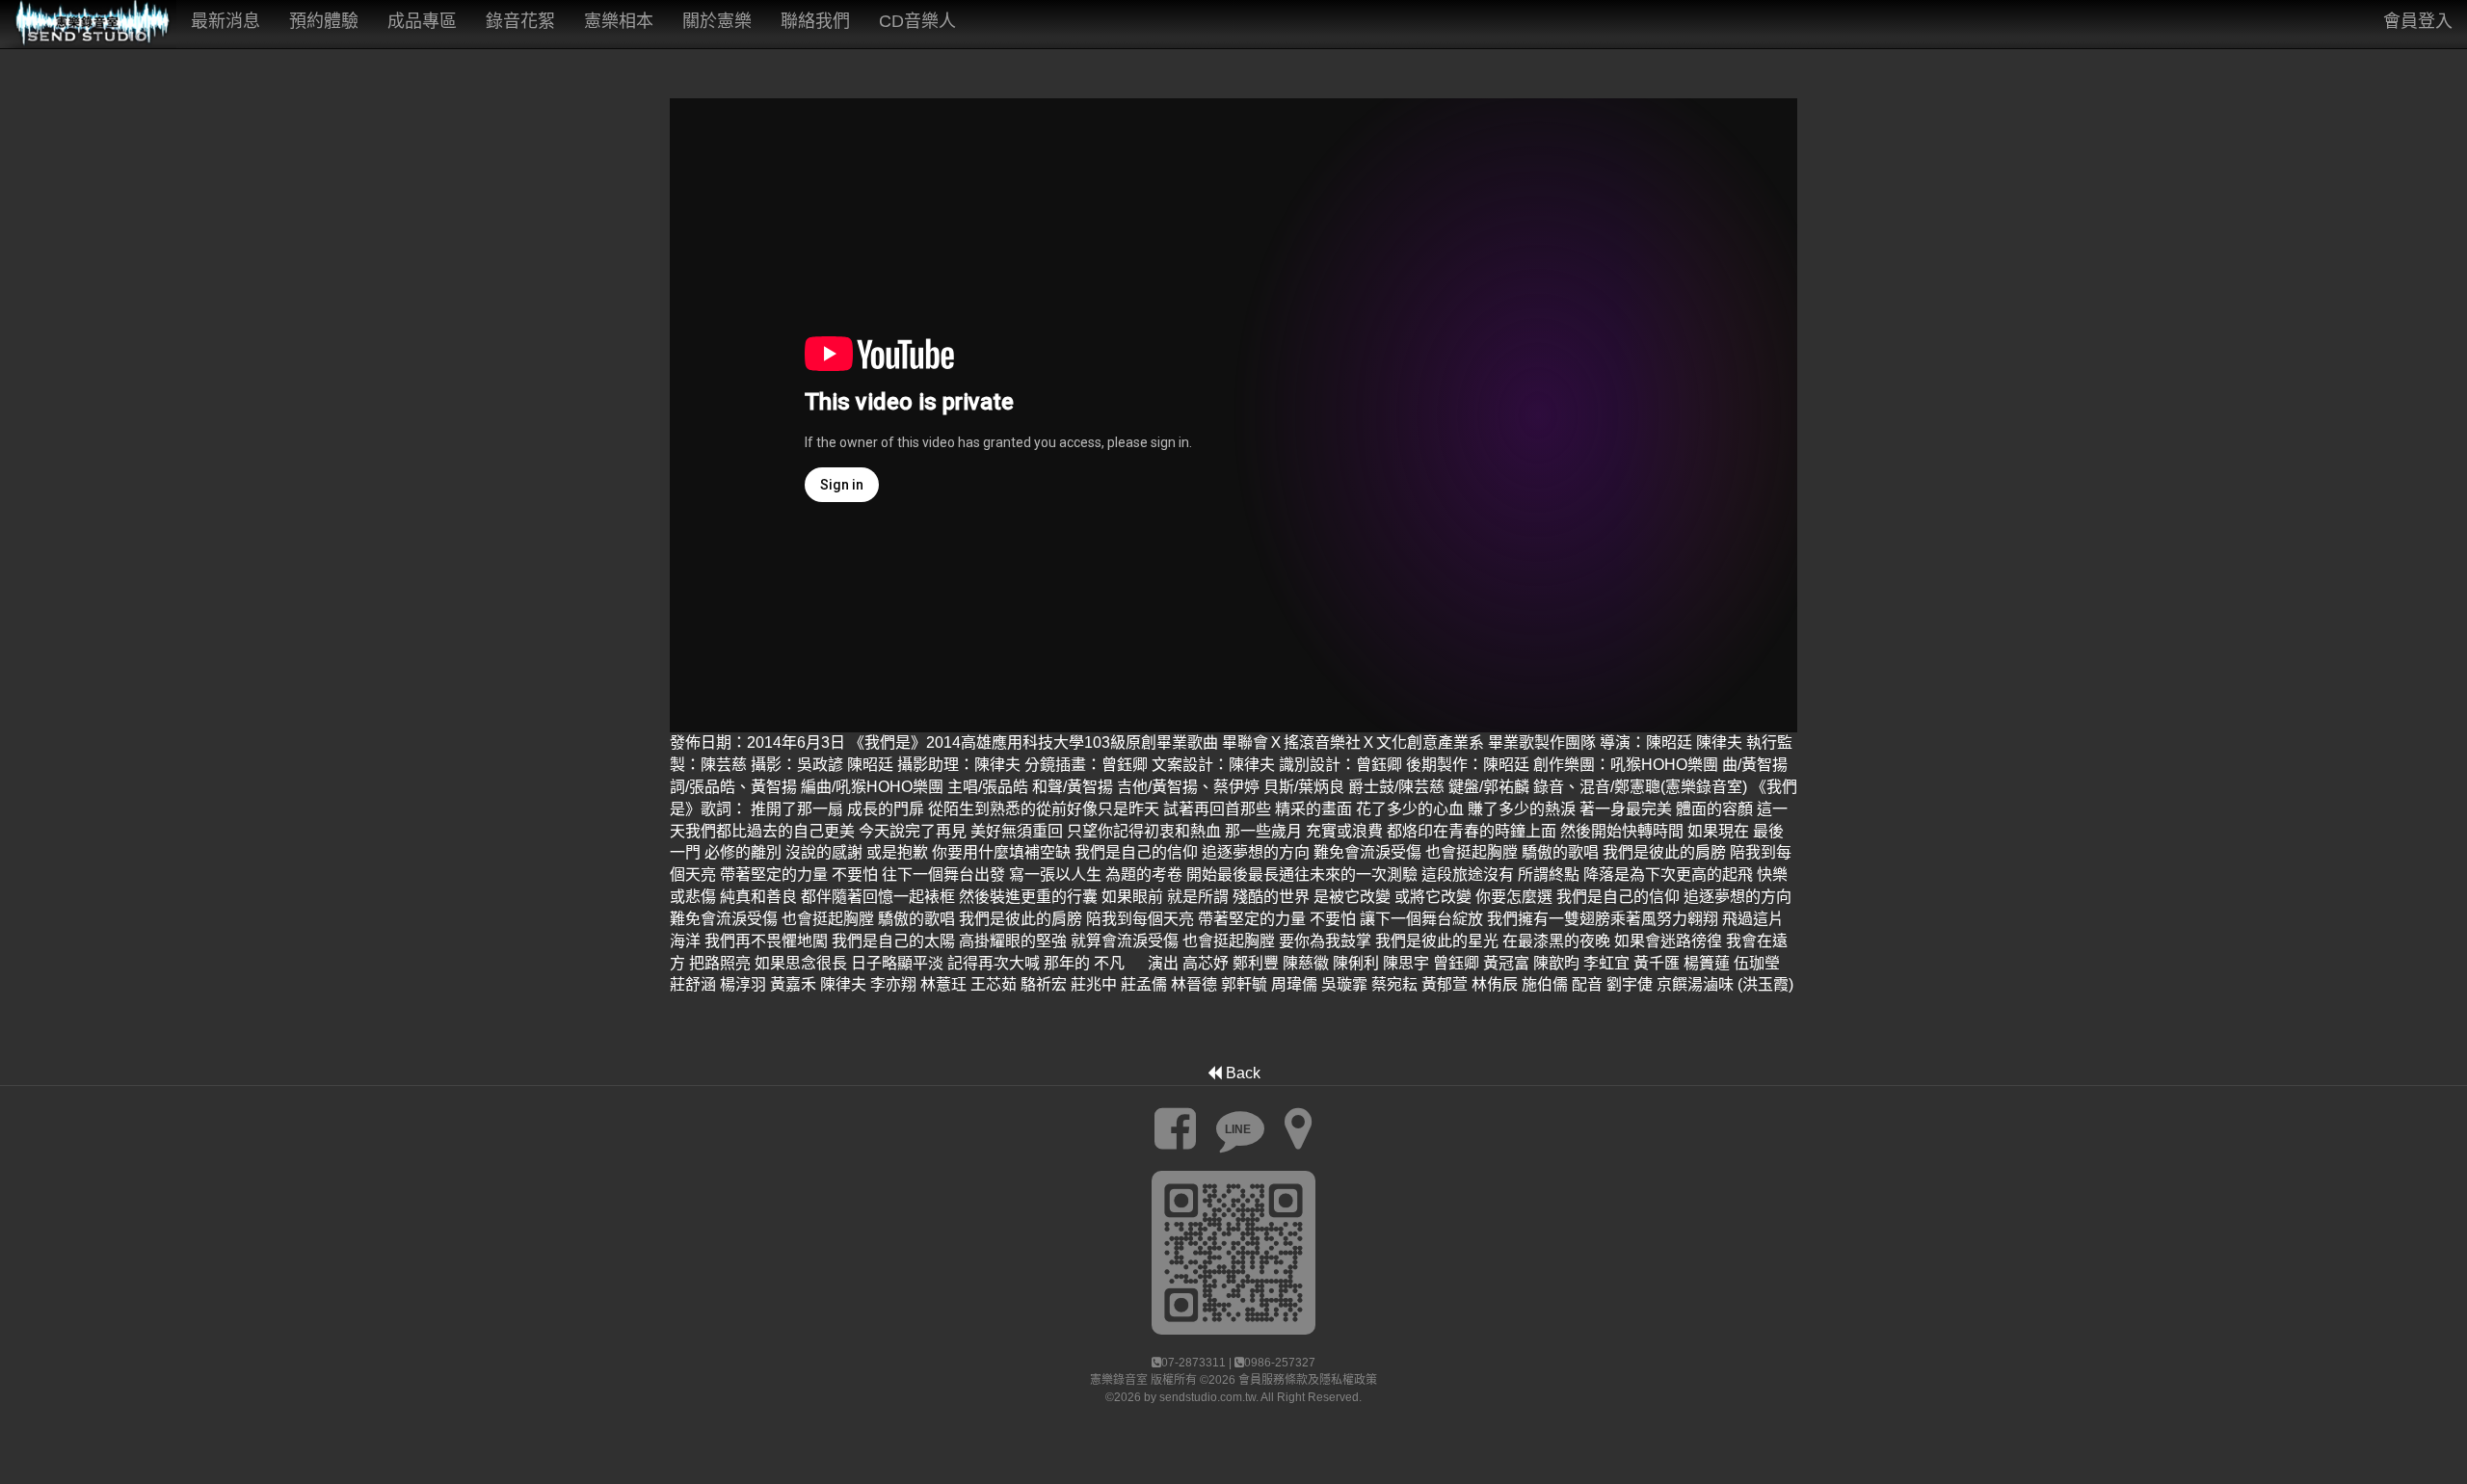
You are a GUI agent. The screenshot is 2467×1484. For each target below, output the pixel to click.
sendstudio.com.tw (1207, 1397)
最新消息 (225, 21)
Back (1241, 1073)
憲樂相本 (619, 21)
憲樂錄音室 (1119, 1380)
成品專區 (422, 21)
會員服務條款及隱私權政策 (1308, 1380)
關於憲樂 (717, 21)
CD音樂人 (917, 21)
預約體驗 (324, 21)
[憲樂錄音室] (88, 24)
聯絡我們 (815, 21)
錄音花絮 (520, 21)
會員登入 (2418, 21)
